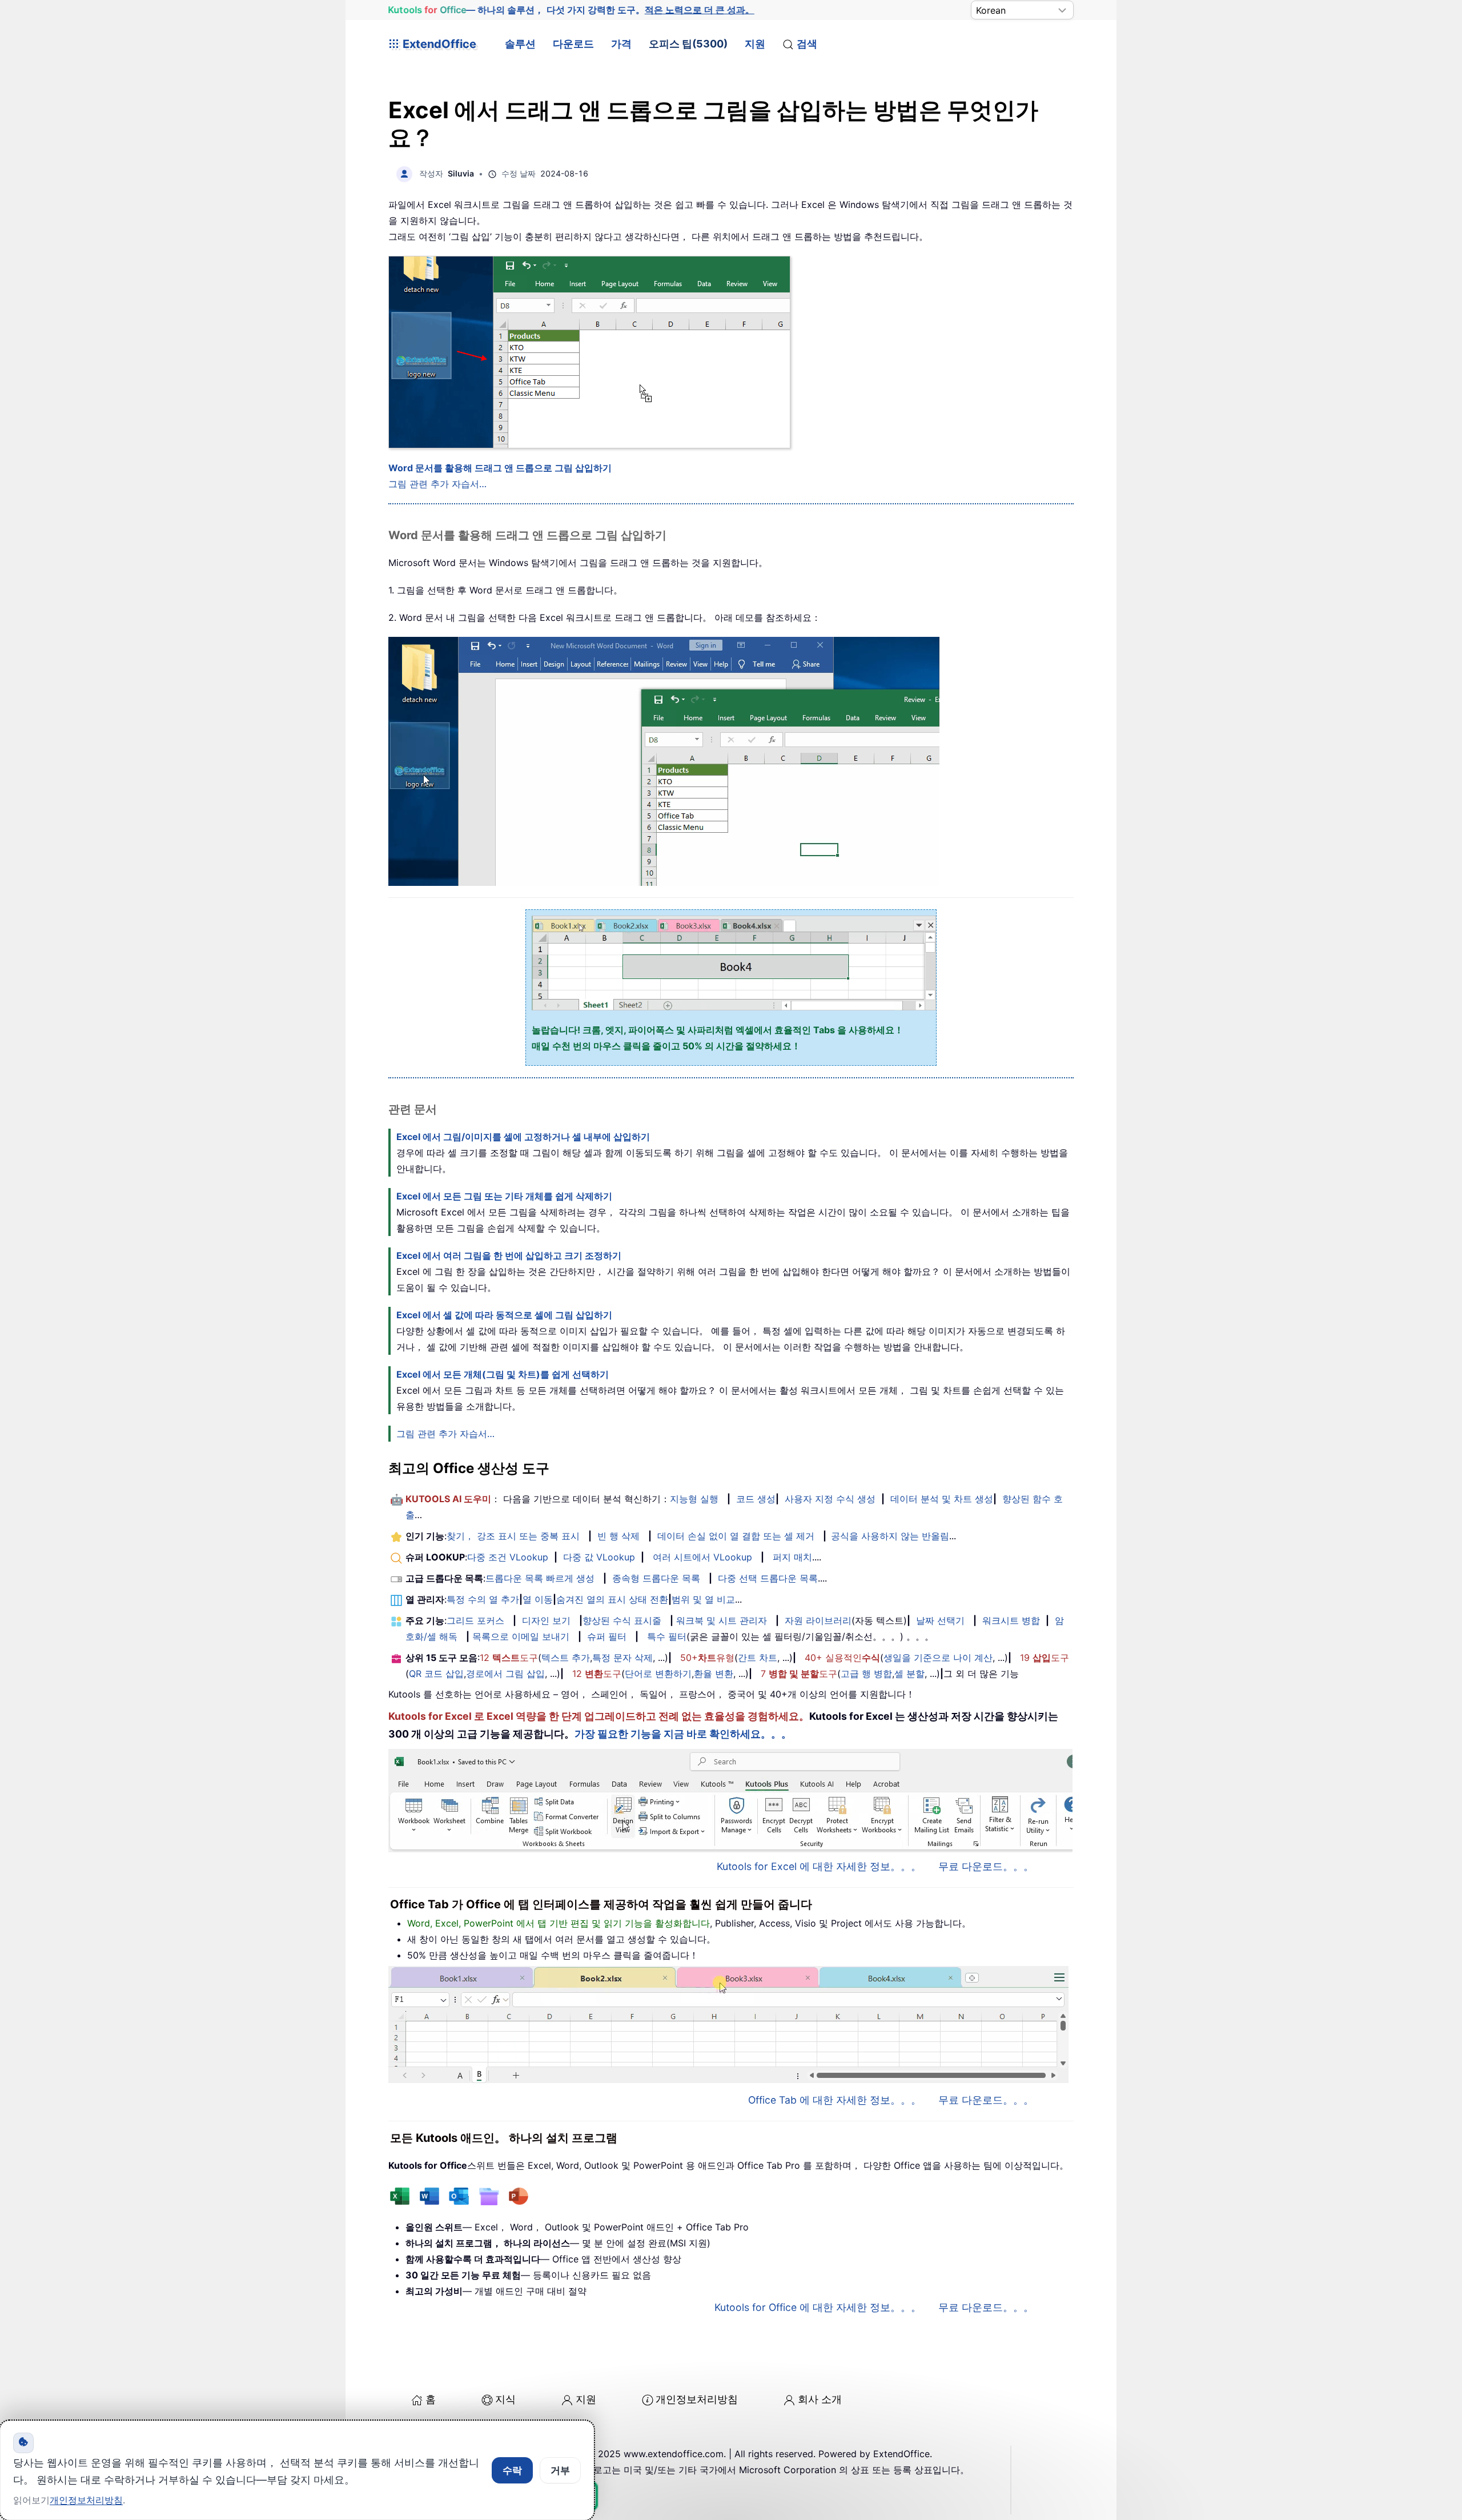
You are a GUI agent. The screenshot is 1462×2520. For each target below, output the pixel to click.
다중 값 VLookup (599, 1557)
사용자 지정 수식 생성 (830, 1499)
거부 (560, 2470)
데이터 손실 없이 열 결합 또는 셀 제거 (736, 1536)
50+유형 (707, 1658)
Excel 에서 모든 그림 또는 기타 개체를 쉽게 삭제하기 (504, 1196)
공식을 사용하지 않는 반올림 (890, 1536)
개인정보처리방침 (697, 2399)
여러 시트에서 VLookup (702, 1557)
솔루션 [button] (520, 44)
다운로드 (573, 44)
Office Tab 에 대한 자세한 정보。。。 (835, 2100)
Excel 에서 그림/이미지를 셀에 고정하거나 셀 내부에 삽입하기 (523, 1137)
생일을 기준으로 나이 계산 (938, 1658)
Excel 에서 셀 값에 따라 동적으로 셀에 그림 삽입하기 (504, 1315)
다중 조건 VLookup (508, 1557)
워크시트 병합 (1011, 1620)
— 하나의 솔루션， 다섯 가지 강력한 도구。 (571, 10)
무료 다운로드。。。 (986, 1866)
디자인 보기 (546, 1620)
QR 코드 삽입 (436, 1674)
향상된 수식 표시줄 (622, 1620)
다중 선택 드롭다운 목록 (768, 1578)
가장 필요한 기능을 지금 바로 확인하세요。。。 (683, 1734)
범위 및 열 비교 (703, 1599)
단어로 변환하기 (658, 1674)
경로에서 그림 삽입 (505, 1674)
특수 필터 (667, 1636)
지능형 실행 (694, 1499)
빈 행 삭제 (618, 1536)
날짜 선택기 (940, 1620)
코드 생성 (756, 1499)
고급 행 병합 (866, 1674)
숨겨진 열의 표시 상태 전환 (612, 1599)
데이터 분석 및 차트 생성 (942, 1499)
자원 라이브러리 (818, 1620)
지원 (755, 44)
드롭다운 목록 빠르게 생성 (540, 1578)
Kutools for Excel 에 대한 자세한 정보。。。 (819, 1866)
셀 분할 (909, 1674)
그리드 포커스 (475, 1620)
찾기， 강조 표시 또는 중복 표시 (513, 1536)
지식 (505, 2399)
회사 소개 (820, 2399)
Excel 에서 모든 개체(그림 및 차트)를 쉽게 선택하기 (503, 1374)
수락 (512, 2470)
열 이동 (538, 1599)
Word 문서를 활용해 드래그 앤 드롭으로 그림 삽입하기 (500, 468)
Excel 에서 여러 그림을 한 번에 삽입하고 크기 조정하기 (509, 1255)
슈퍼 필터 (607, 1636)
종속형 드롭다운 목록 (656, 1578)
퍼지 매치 (792, 1557)
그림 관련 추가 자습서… (437, 484)
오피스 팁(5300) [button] (688, 44)
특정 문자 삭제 (622, 1658)
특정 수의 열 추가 (483, 1599)
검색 (807, 44)
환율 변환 (714, 1674)
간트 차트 (758, 1658)
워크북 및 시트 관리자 (722, 1620)
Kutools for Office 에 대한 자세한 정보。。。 (818, 2307)
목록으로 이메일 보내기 (521, 1636)
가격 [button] (621, 44)
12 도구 (509, 1658)
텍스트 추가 (566, 1658)
